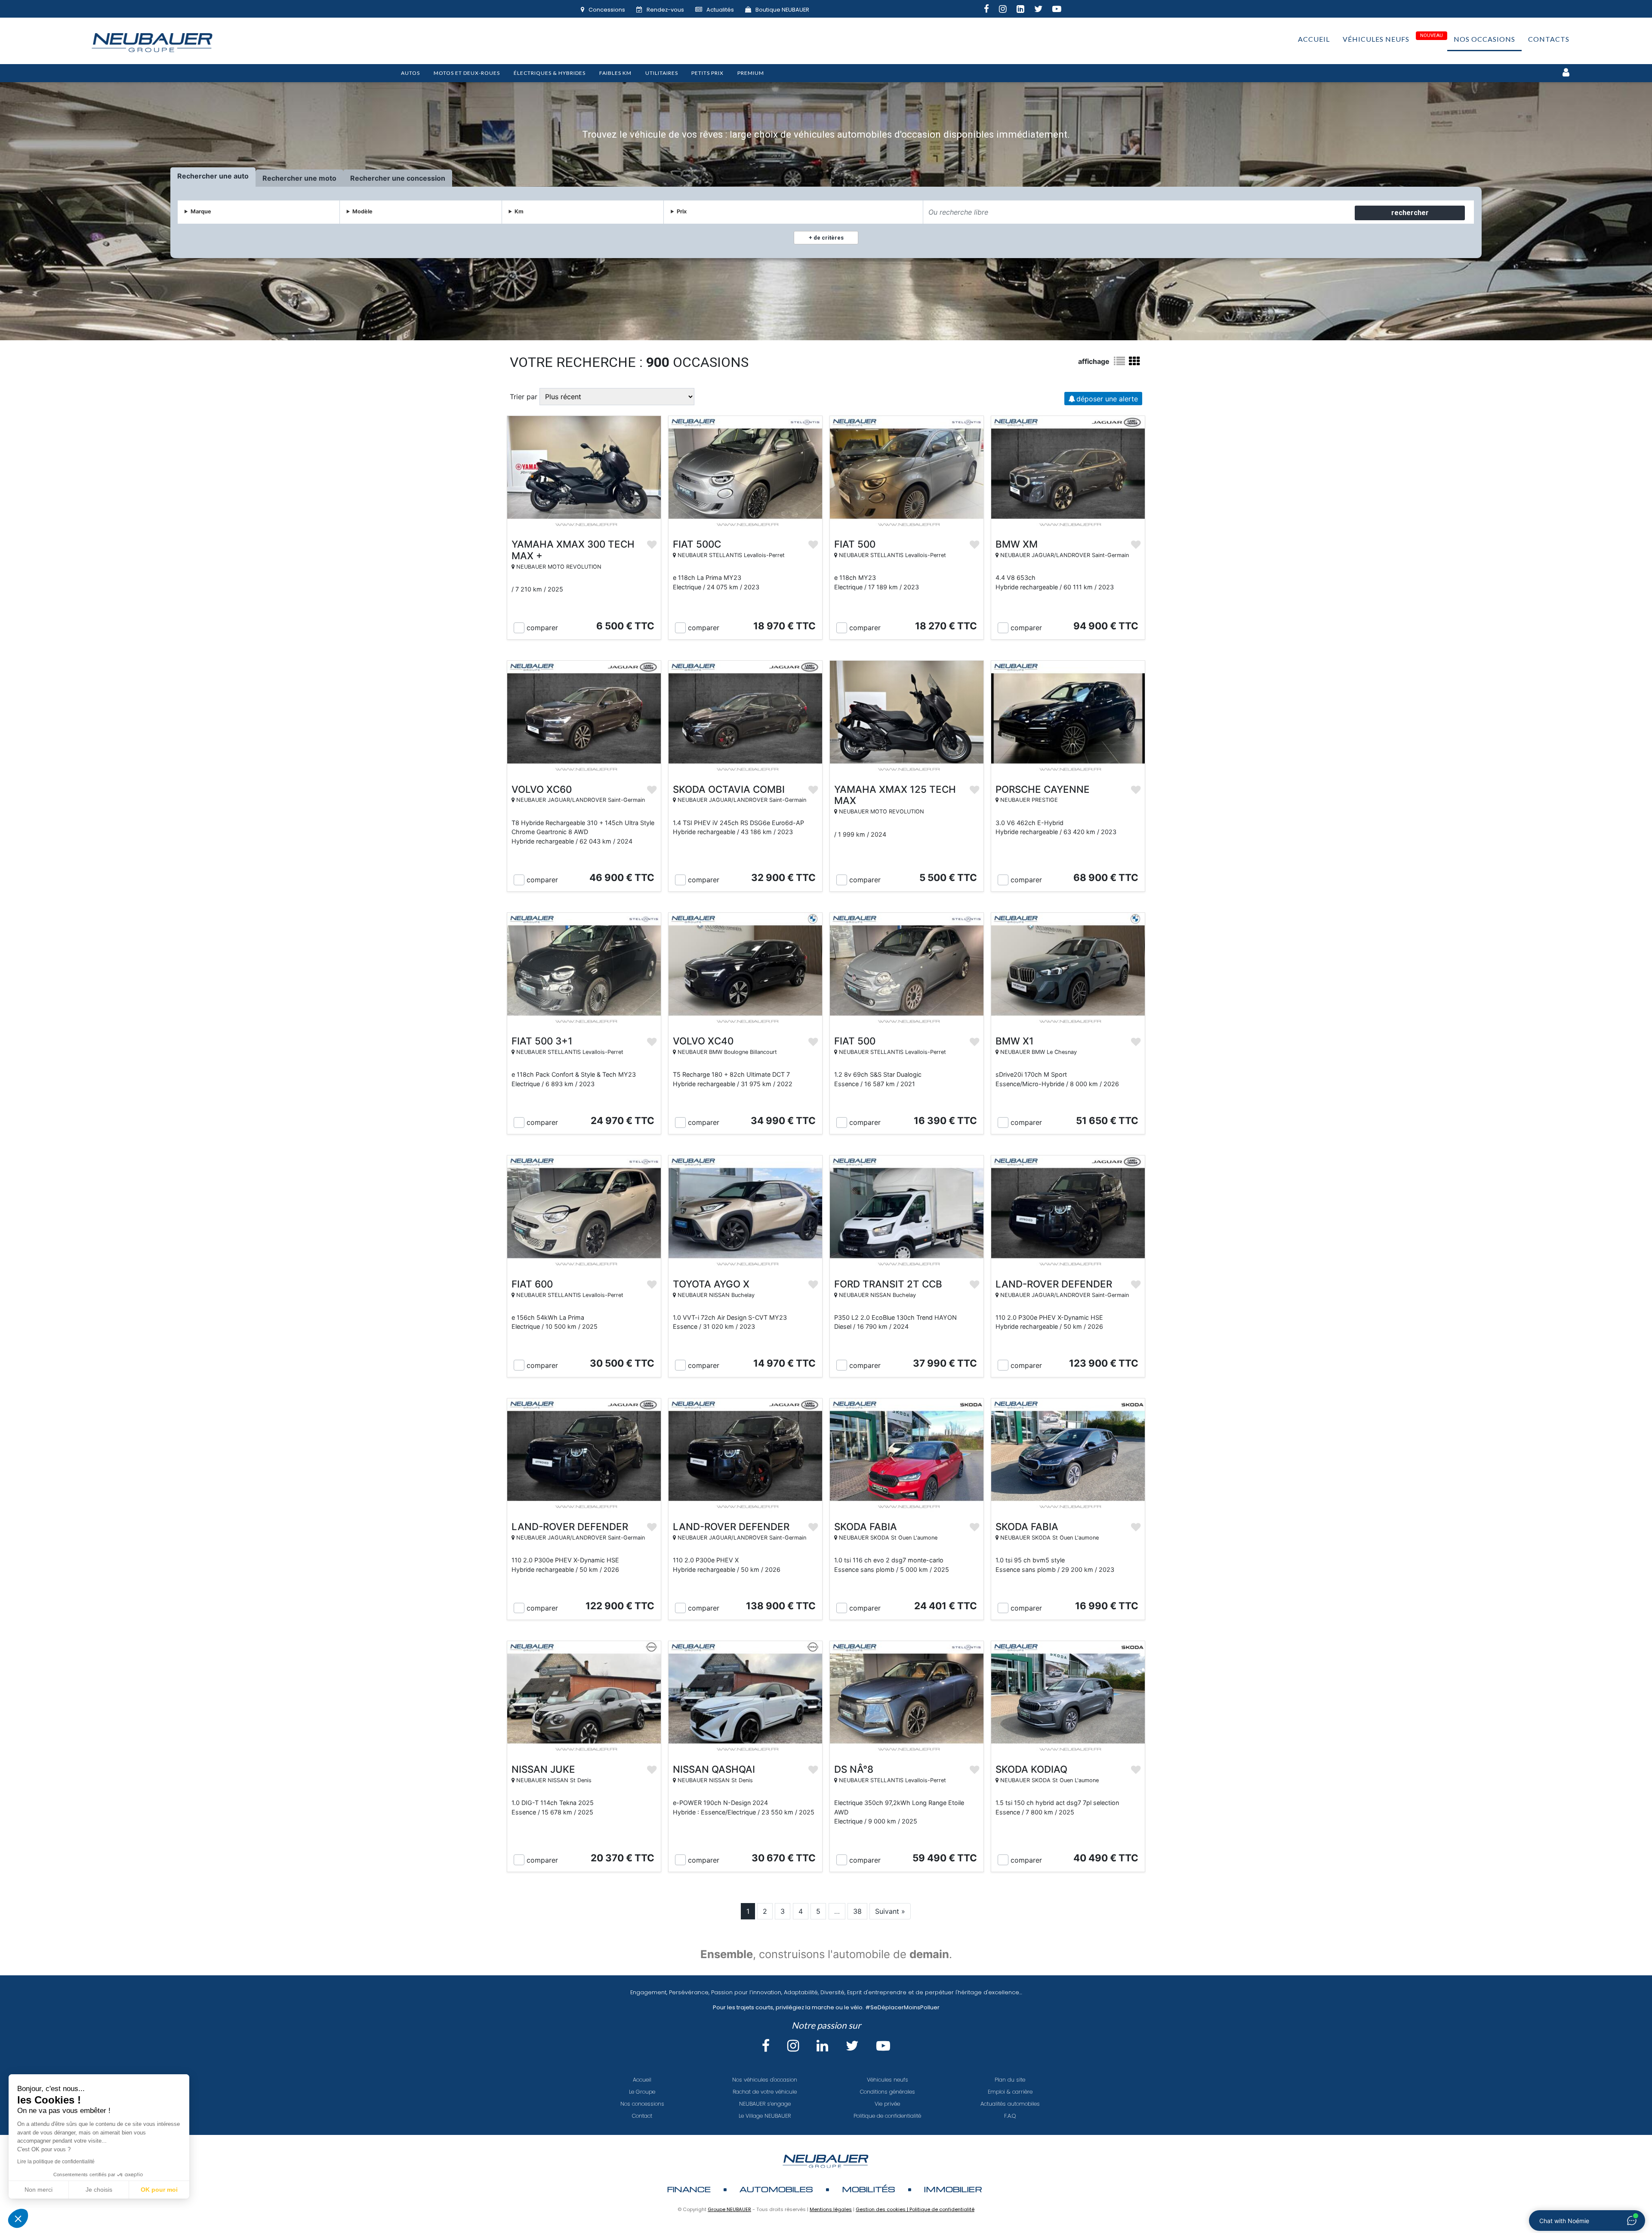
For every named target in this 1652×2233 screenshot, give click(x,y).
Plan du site (1010, 2080)
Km (519, 211)
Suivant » (890, 1911)
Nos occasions (1484, 39)
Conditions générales (888, 2092)
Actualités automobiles (1010, 2104)
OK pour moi (159, 2190)
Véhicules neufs (1376, 39)
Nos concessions (642, 2104)
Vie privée (887, 2104)
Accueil (1314, 39)
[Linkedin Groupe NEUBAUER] (1025, 10)
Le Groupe (642, 2092)
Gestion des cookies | (883, 2209)
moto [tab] (328, 178)
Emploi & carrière (1010, 2092)
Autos (410, 73)
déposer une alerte (1107, 399)
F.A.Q (1010, 2116)
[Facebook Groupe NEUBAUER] (991, 10)
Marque (201, 211)
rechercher (1410, 213)
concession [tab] (426, 178)
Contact (642, 2116)
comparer (542, 628)
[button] (18, 2218)
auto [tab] (241, 176)
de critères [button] (828, 238)
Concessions (607, 10)
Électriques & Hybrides (550, 73)
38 (857, 1911)
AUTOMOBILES (776, 2189)
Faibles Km (615, 73)
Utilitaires (662, 73)
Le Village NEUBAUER (765, 2116)
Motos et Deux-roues (467, 73)
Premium (751, 73)
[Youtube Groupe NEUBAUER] (1062, 10)
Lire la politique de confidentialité (56, 2162)
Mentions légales (831, 2209)
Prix (682, 211)
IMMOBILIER (953, 2189)
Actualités (720, 10)
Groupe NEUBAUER (729, 2209)
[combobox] (1138, 212)
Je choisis (99, 2190)
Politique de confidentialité (887, 2116)
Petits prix (707, 73)
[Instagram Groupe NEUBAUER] (1008, 10)
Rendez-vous (665, 10)
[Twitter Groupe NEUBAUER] (1043, 10)
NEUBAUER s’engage (765, 2104)
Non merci (39, 2190)
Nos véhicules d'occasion (765, 2080)
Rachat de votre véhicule (765, 2092)
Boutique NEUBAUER (782, 10)
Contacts (1549, 39)
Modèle (362, 211)
